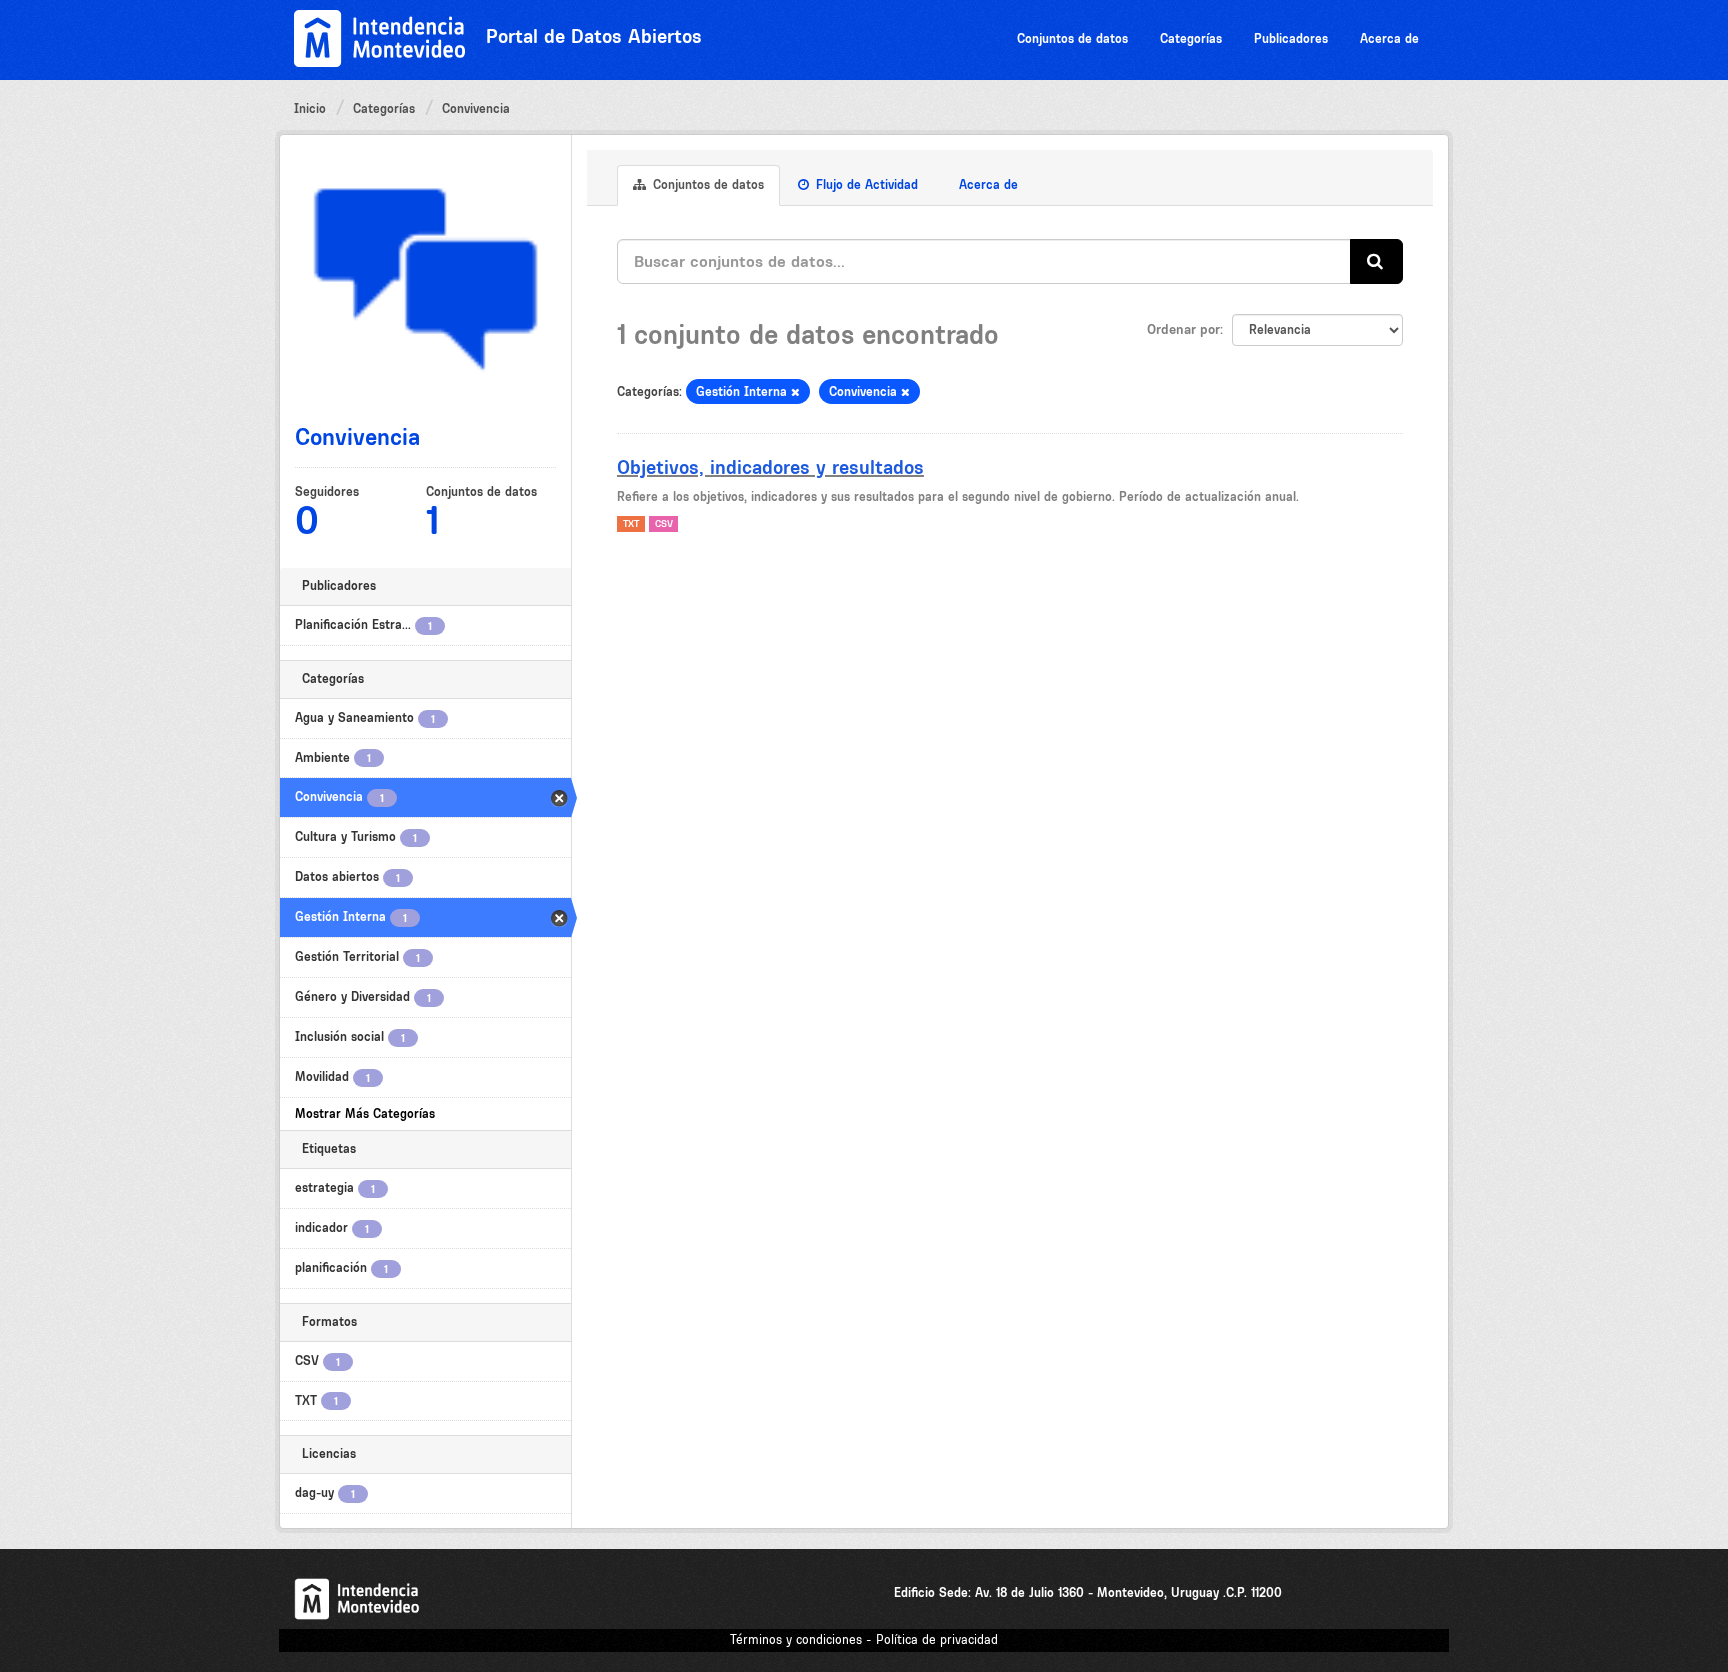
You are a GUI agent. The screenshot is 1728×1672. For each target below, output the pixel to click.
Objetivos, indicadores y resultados (770, 467)
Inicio (310, 108)
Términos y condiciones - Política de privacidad (864, 1639)
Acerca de (1389, 38)
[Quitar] (795, 392)
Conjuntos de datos (1072, 38)
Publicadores (1291, 38)
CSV (664, 523)
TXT (631, 523)
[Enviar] (1376, 261)
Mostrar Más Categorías (365, 1113)
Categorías (1191, 38)
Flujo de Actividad (865, 184)
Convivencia (476, 108)
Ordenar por (1183, 329)
